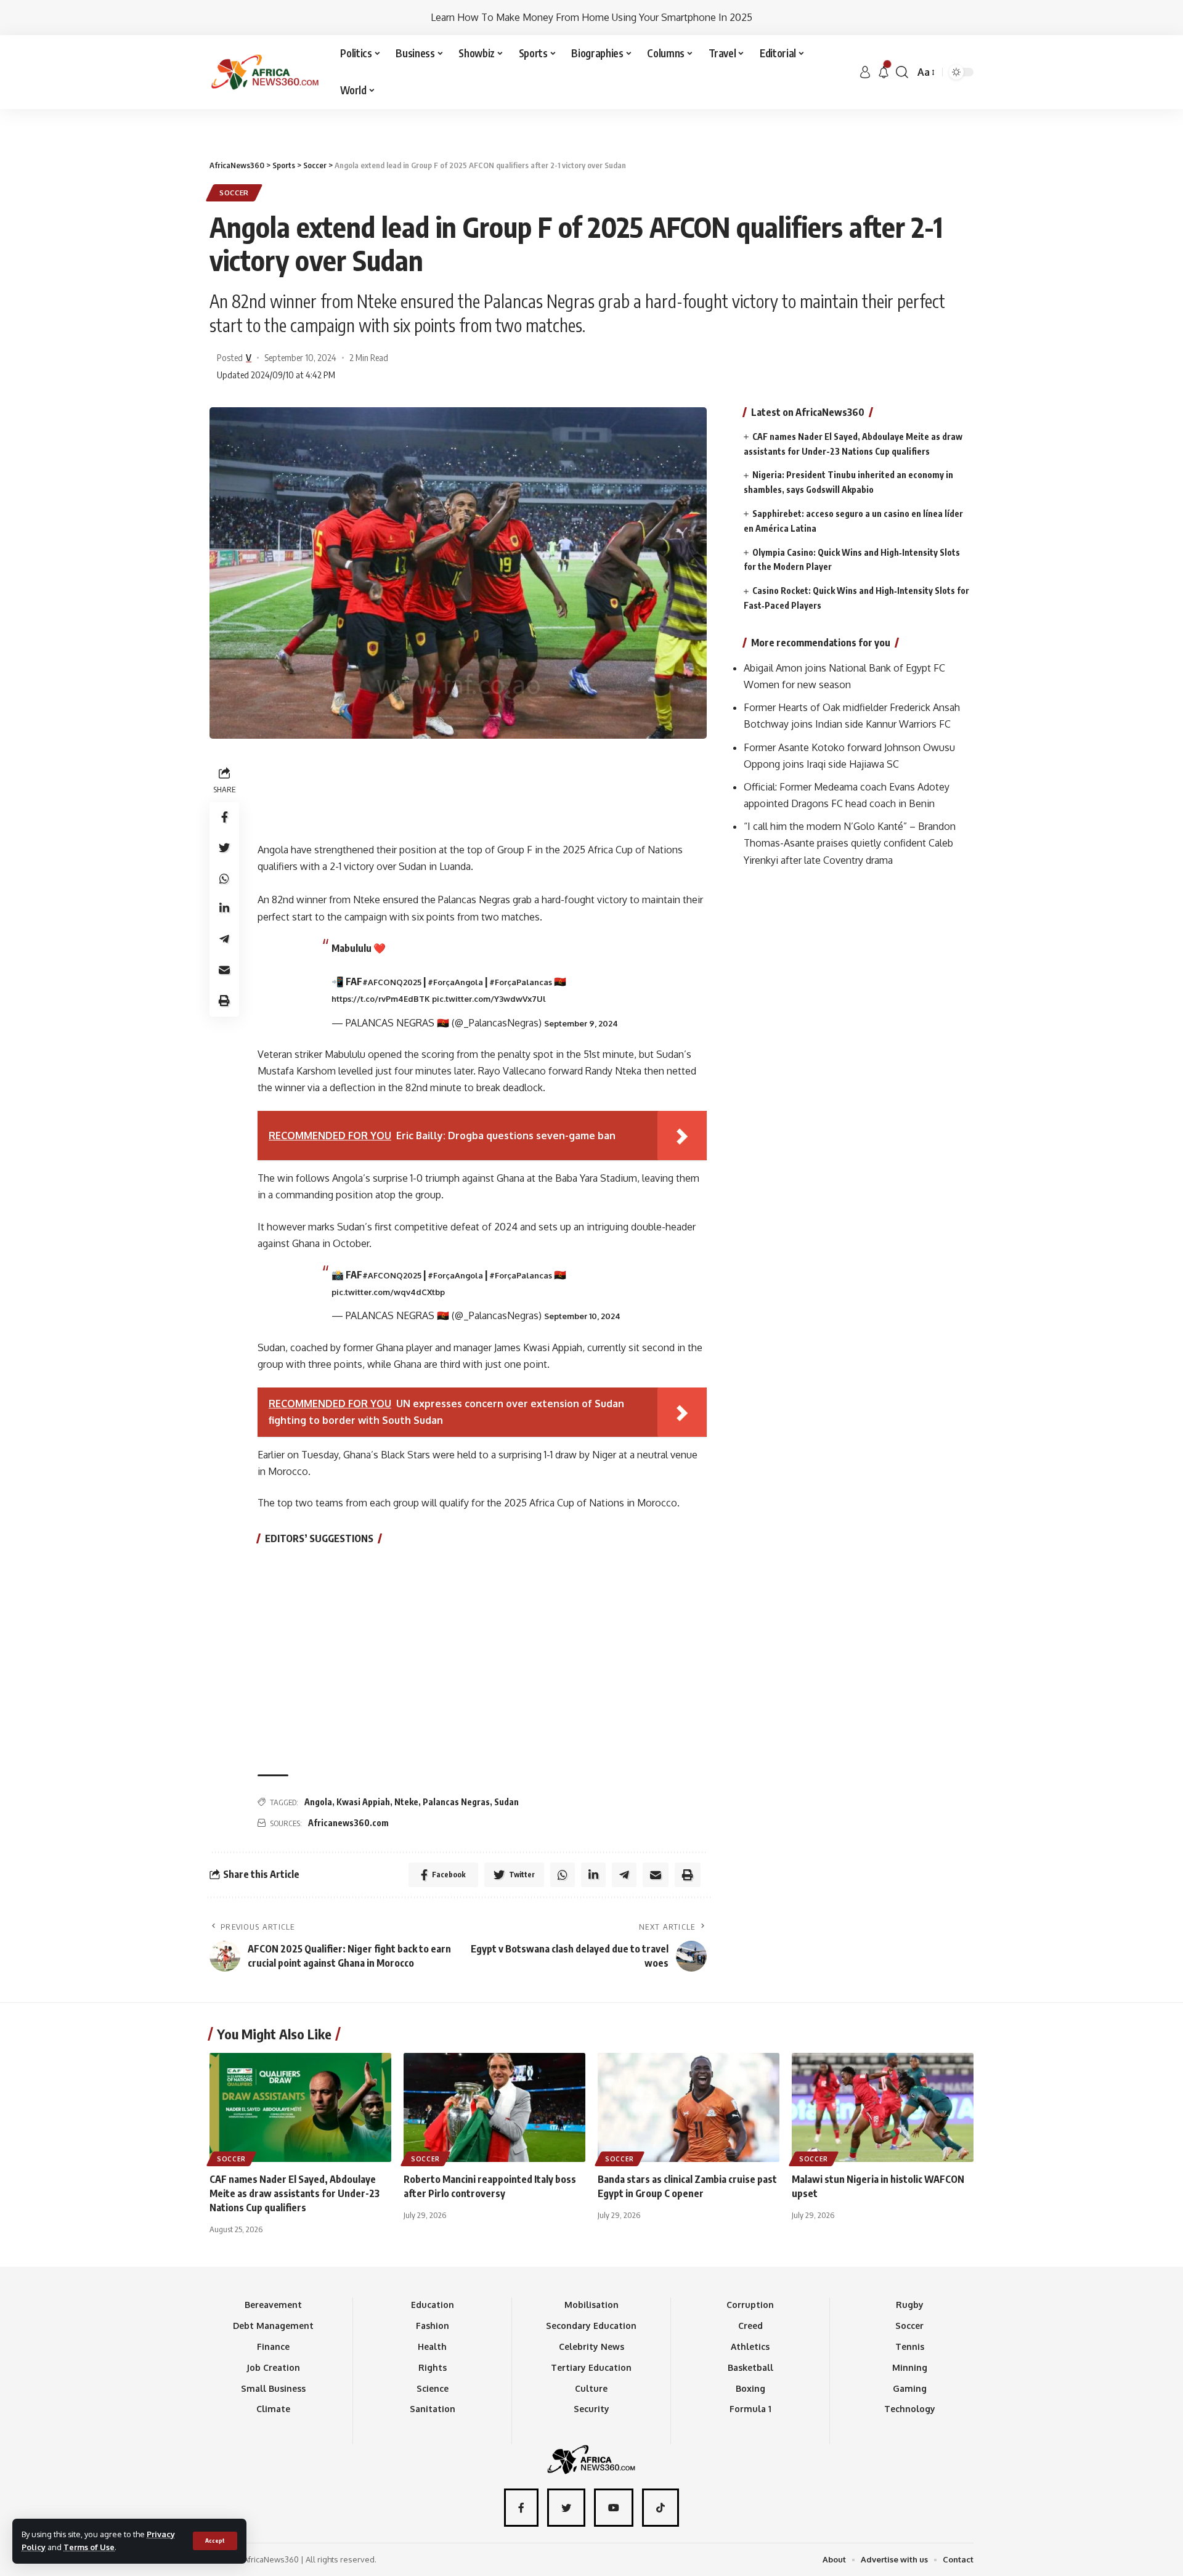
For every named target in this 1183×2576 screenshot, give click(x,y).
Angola (318, 1802)
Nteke (406, 1802)
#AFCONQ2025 (392, 982)
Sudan (506, 1802)
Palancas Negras (456, 1802)
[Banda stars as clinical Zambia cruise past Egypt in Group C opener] (689, 2107)
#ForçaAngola (455, 982)
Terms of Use (89, 2547)
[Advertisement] (591, 109)
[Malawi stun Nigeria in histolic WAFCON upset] (883, 2107)
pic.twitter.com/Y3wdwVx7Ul (489, 999)
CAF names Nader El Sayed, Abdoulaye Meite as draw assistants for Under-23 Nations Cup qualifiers (295, 2193)
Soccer (234, 193)
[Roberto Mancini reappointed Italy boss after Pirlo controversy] (494, 2107)
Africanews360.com (348, 1823)
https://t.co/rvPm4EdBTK (381, 999)
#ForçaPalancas (521, 982)
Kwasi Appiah (363, 1802)
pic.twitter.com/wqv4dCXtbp (388, 1292)
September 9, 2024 (581, 1023)
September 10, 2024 (582, 1316)
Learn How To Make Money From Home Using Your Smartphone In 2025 (591, 17)
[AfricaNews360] (265, 72)
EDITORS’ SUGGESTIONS (319, 1538)
